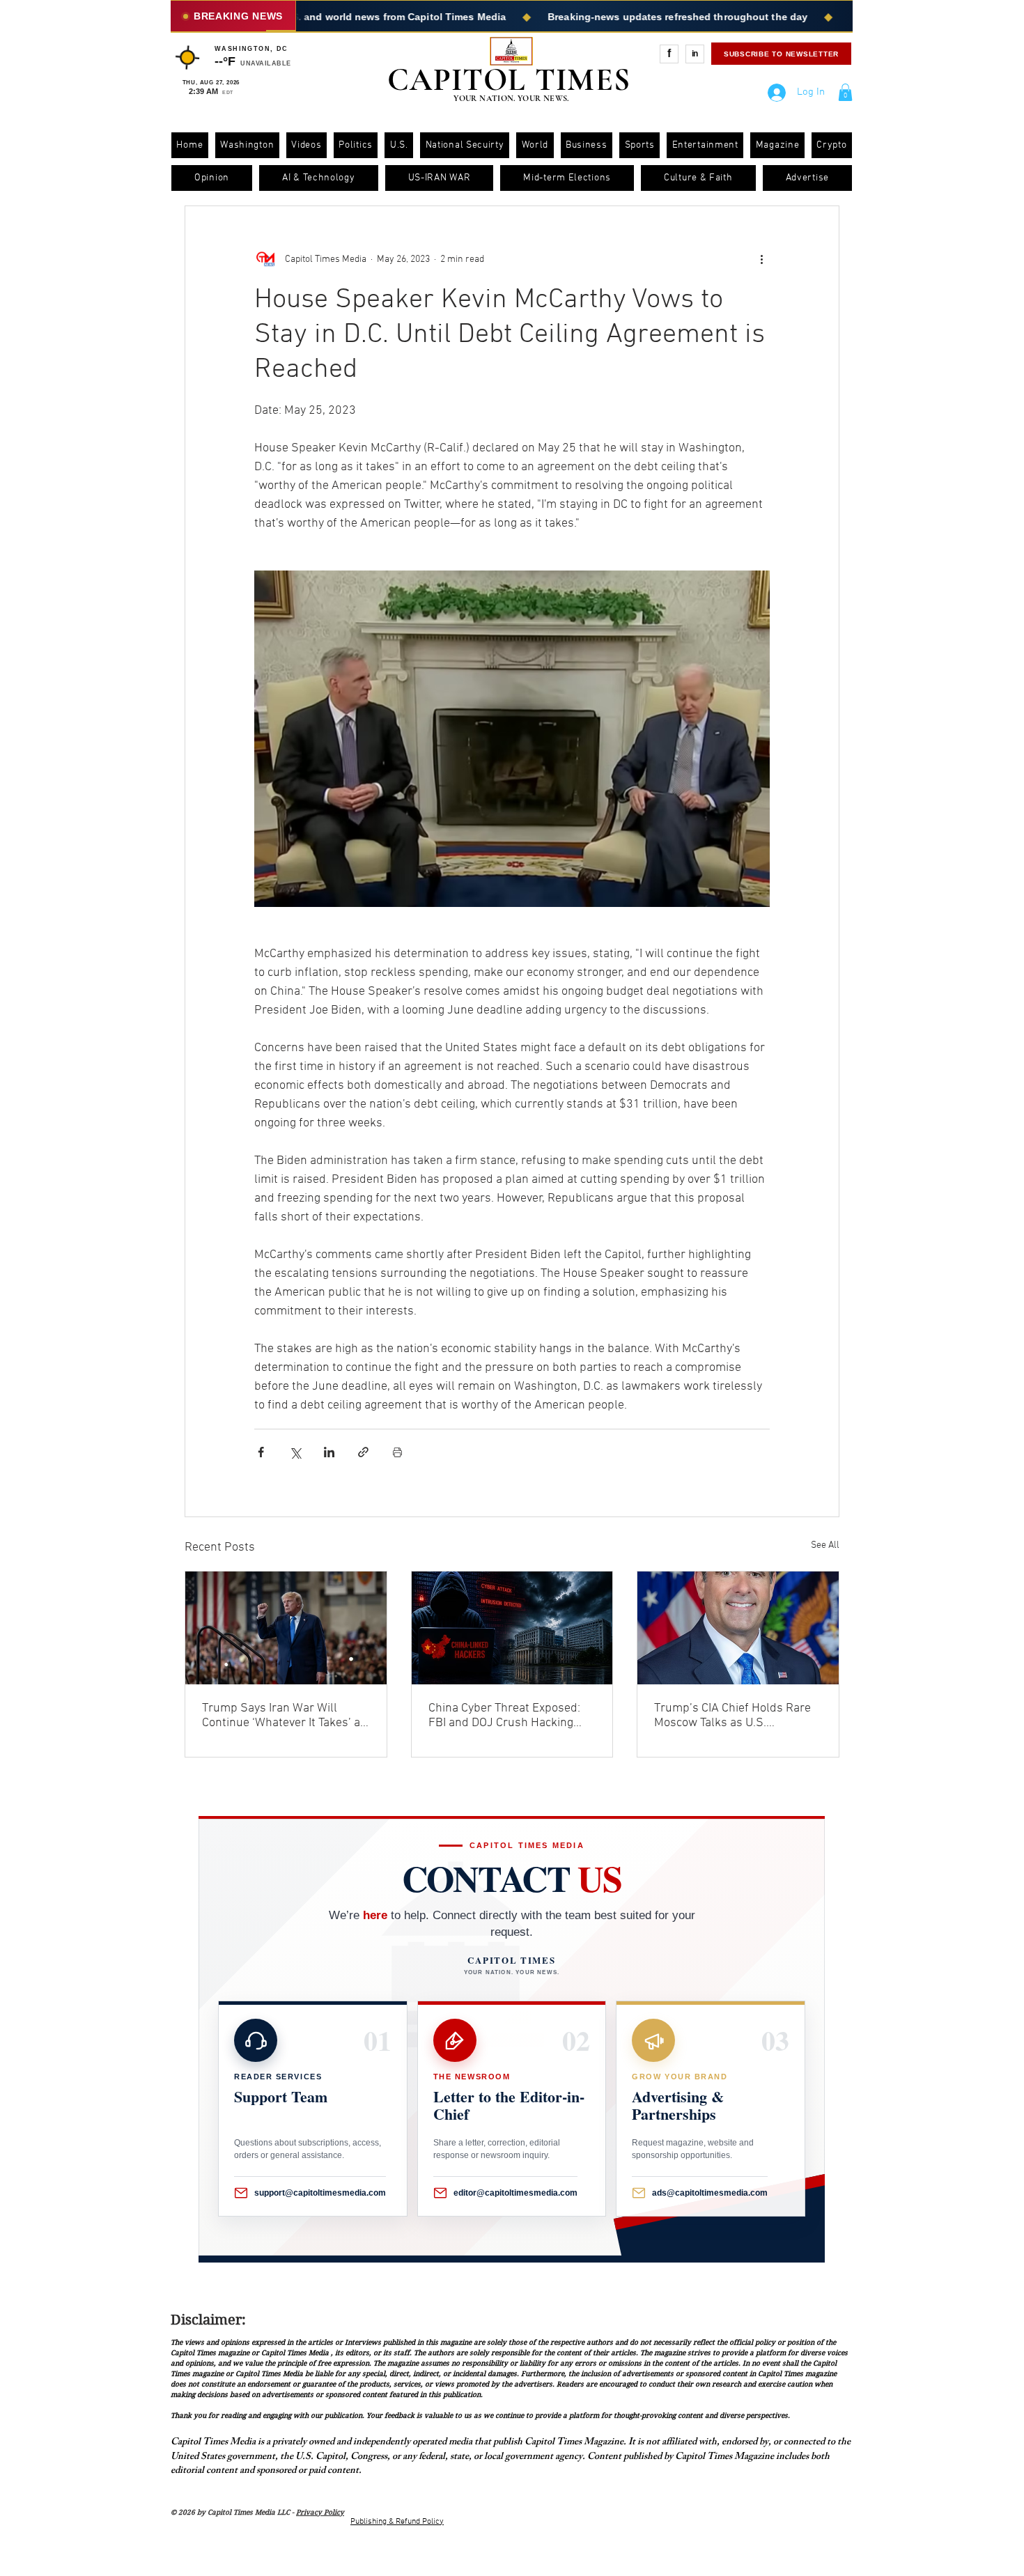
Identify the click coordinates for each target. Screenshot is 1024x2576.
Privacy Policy (320, 2512)
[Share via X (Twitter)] (295, 1452)
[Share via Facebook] (261, 1452)
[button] (845, 92)
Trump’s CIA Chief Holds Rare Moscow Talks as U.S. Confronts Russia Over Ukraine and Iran (736, 1716)
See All (825, 1545)
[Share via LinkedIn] (329, 1452)
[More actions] (761, 259)
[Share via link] (363, 1452)
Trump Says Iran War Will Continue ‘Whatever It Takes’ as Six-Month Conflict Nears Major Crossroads (285, 1716)
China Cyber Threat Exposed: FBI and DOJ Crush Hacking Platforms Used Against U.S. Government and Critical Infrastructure (504, 1716)
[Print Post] (397, 1452)
